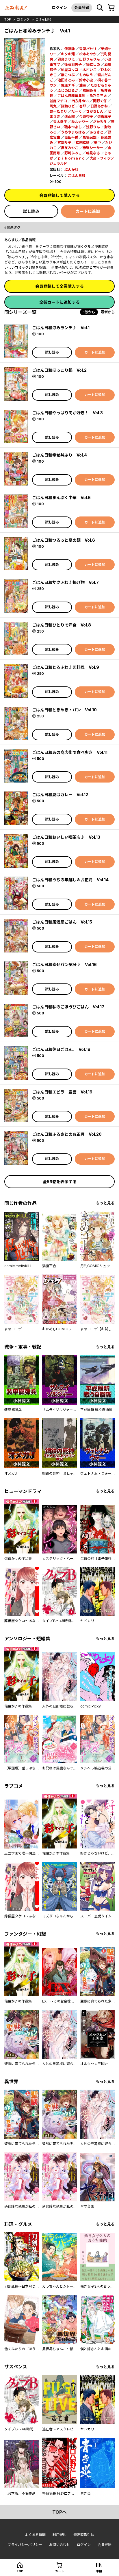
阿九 (53, 106)
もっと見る (105, 1203)
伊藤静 (70, 49)
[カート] (111, 8)
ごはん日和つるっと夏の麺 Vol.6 (64, 540)
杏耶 (83, 106)
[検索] (100, 8)
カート (59, 2571)
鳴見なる (93, 153)
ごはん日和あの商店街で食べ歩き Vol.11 (70, 752)
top (8, 19)
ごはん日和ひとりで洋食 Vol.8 (62, 625)
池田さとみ (66, 80)
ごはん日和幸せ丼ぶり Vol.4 (59, 455)
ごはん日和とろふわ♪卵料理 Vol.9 (66, 667)
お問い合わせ (59, 2545)
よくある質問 (35, 2535)
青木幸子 (60, 122)
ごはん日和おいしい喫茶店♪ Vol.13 (66, 837)
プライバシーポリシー (25, 2545)
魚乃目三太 (98, 96)
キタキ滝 (68, 54)
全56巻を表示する (60, 1182)
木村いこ (90, 70)
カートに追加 (88, 211)
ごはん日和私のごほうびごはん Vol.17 (68, 1007)
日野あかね (99, 106)
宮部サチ (64, 143)
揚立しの (93, 64)
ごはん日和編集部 (71, 96)
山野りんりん (90, 59)
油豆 (83, 85)
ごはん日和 (43, 19)
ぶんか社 (71, 170)
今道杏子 (86, 117)
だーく (77, 111)
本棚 (99, 2571)
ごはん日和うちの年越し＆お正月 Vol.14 (70, 880)
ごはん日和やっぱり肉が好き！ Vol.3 (67, 413)
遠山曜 (70, 117)
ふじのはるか (68, 90)
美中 (97, 143)
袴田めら (90, 90)
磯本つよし (73, 127)
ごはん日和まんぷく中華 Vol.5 (61, 498)
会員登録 (82, 8)
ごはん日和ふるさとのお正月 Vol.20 (67, 1134)
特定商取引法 (84, 2535)
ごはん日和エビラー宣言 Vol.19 (62, 1092)
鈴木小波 (86, 80)
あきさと (96, 132)
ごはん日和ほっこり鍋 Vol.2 (59, 370)
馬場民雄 (90, 137)
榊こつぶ (68, 75)
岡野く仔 (100, 101)
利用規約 (59, 2535)
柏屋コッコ (70, 70)
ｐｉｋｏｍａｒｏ (71, 158)
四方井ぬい (80, 101)
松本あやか (88, 54)
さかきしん (95, 111)
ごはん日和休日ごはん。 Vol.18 (61, 1049)
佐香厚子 (104, 117)
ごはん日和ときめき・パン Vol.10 (64, 710)
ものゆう (86, 75)
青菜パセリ (88, 49)
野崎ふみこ (73, 153)
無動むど (68, 106)
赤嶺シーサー (93, 148)
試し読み (31, 211)
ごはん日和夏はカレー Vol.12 (60, 795)
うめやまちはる (73, 132)
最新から (108, 312)
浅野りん (93, 127)
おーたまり (58, 111)
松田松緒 (83, 143)
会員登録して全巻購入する (59, 286)
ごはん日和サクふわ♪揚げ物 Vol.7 (65, 582)
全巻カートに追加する (59, 302)
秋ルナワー (80, 122)
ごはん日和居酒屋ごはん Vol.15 (62, 922)
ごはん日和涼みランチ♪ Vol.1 (61, 328)
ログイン (59, 8)
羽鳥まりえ (66, 59)
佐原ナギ (68, 85)
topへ (59, 2512)
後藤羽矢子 (73, 64)
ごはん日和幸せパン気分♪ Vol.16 (64, 964)
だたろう (100, 122)
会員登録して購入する (59, 195)
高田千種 (71, 137)
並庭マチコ (58, 101)
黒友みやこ (70, 148)
